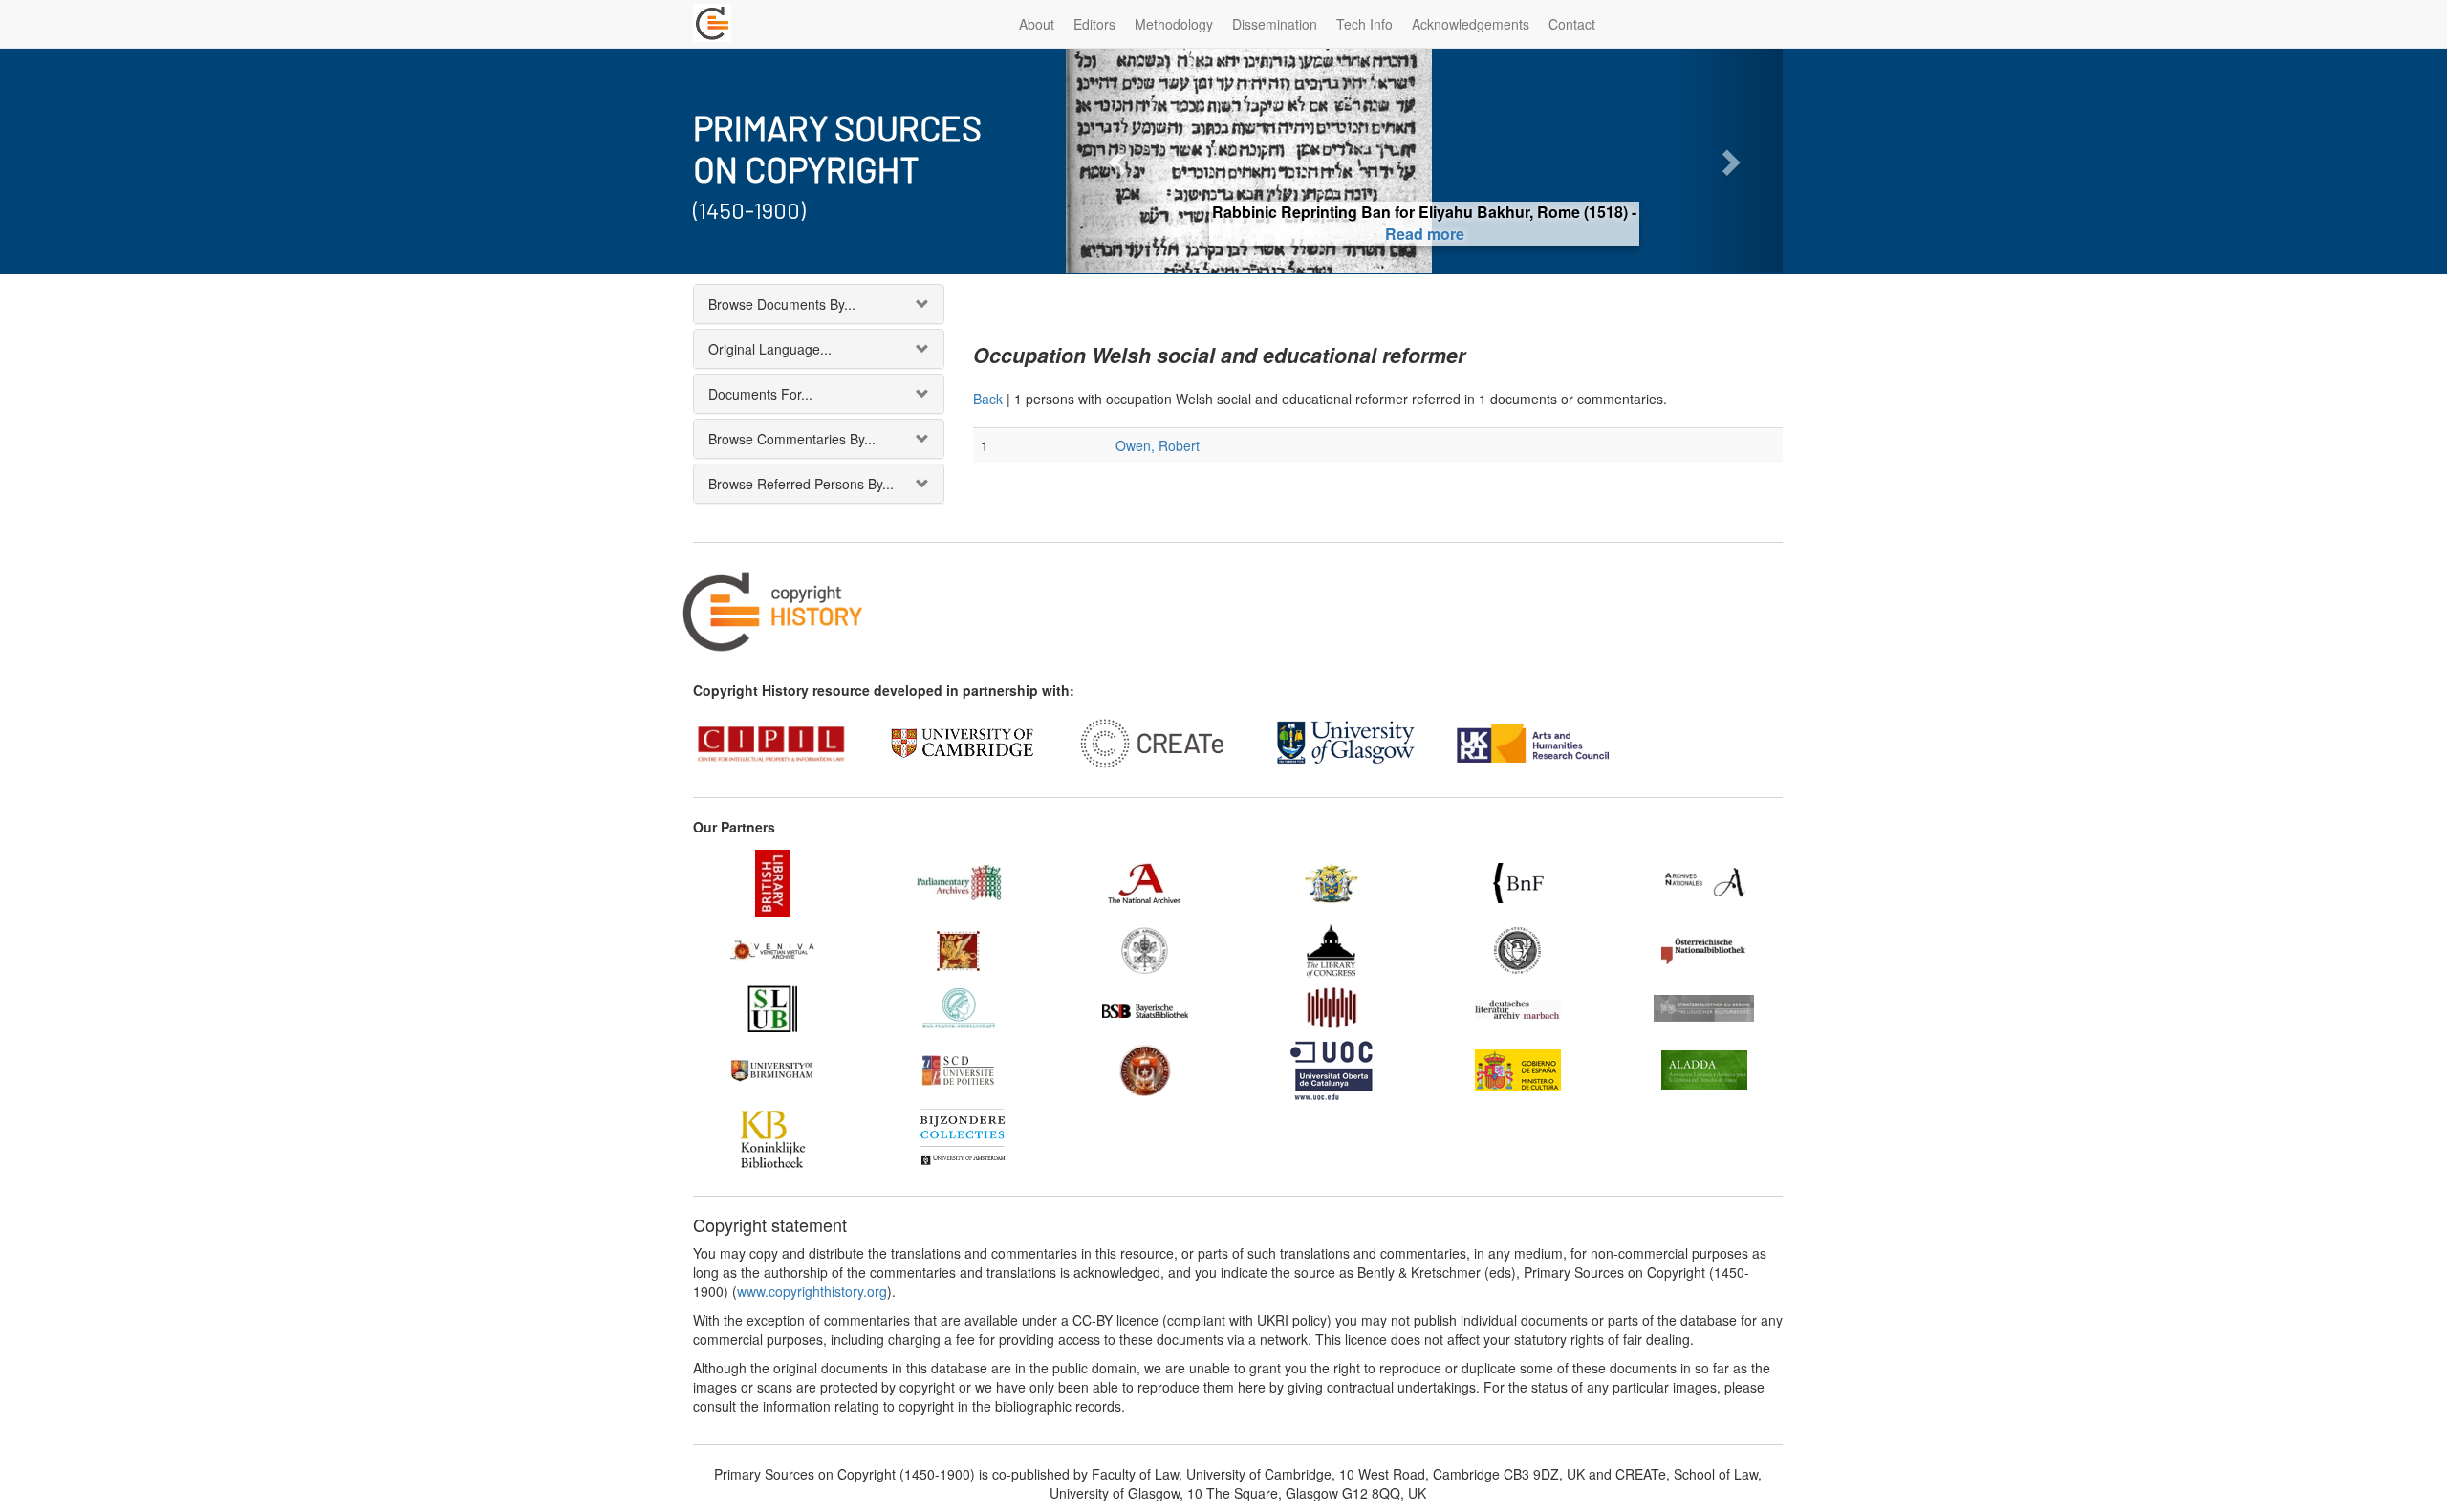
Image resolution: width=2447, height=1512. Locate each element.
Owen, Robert (1158, 445)
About (1037, 24)
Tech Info (1364, 24)
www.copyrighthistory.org (812, 1291)
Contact (1572, 24)
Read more (1425, 234)
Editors (1094, 24)
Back (988, 399)
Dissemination (1275, 24)
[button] (1120, 161)
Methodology (1174, 24)
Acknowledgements (1471, 24)
